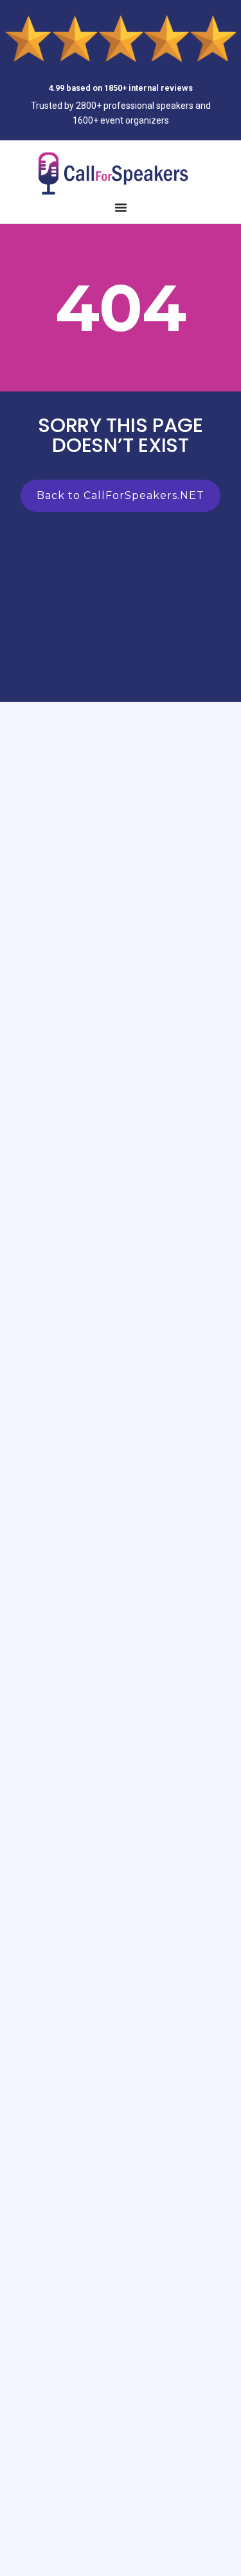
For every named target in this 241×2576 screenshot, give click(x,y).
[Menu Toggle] (121, 207)
